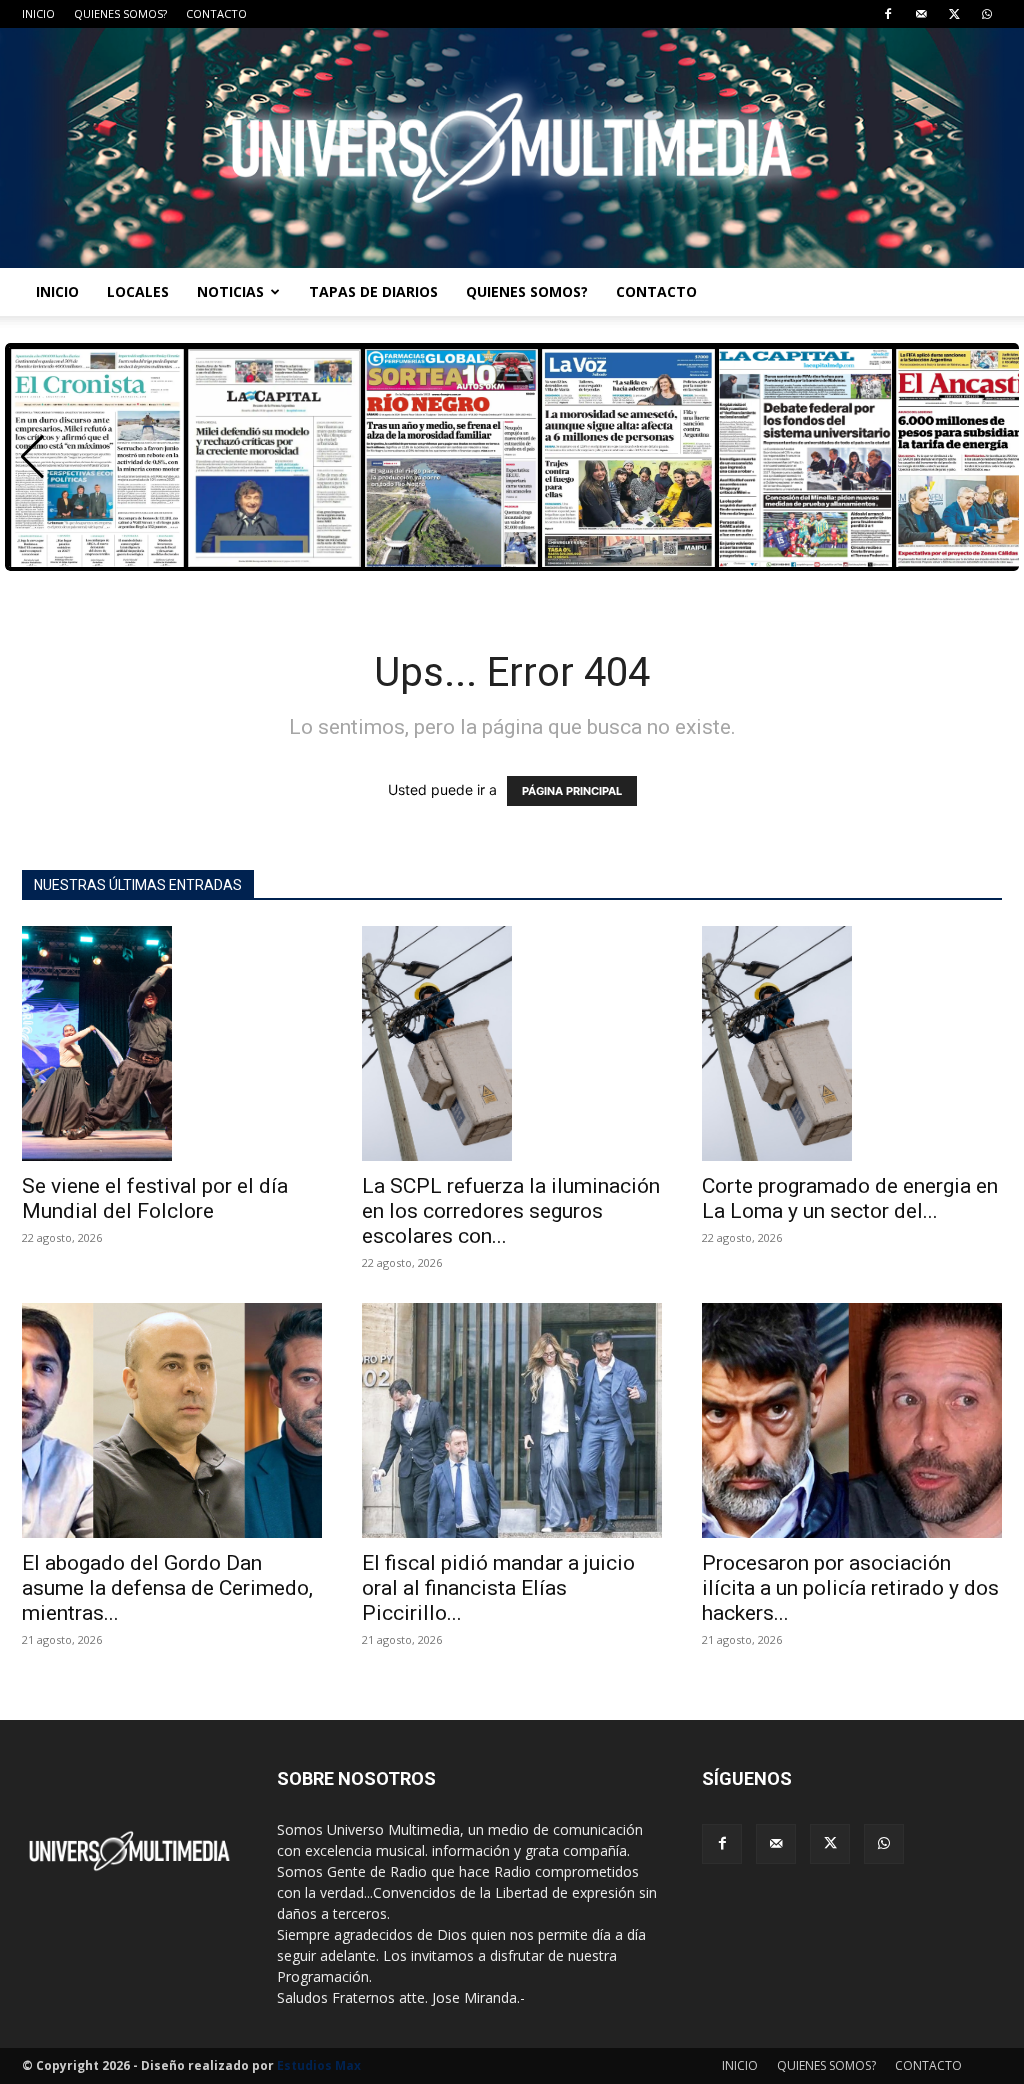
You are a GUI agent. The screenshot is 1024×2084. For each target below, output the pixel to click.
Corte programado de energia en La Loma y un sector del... (850, 1198)
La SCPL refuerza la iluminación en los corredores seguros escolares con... (511, 1211)
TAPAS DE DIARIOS (373, 291)
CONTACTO (216, 13)
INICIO (38, 13)
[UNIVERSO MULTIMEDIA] (512, 148)
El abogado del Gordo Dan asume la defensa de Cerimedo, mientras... (167, 1588)
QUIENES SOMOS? (120, 13)
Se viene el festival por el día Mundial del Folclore (155, 1198)
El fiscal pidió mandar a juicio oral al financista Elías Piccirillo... (498, 1588)
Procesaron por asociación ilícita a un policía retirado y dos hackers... (850, 1588)
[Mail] (921, 14)
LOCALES (138, 291)
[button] (32, 457)
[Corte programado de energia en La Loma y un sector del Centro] (852, 1043)
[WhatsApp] (987, 14)
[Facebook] (888, 14)
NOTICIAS (230, 291)
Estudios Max (319, 2065)
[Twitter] (954, 14)
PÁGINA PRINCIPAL (572, 791)
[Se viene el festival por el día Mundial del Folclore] (172, 1043)
